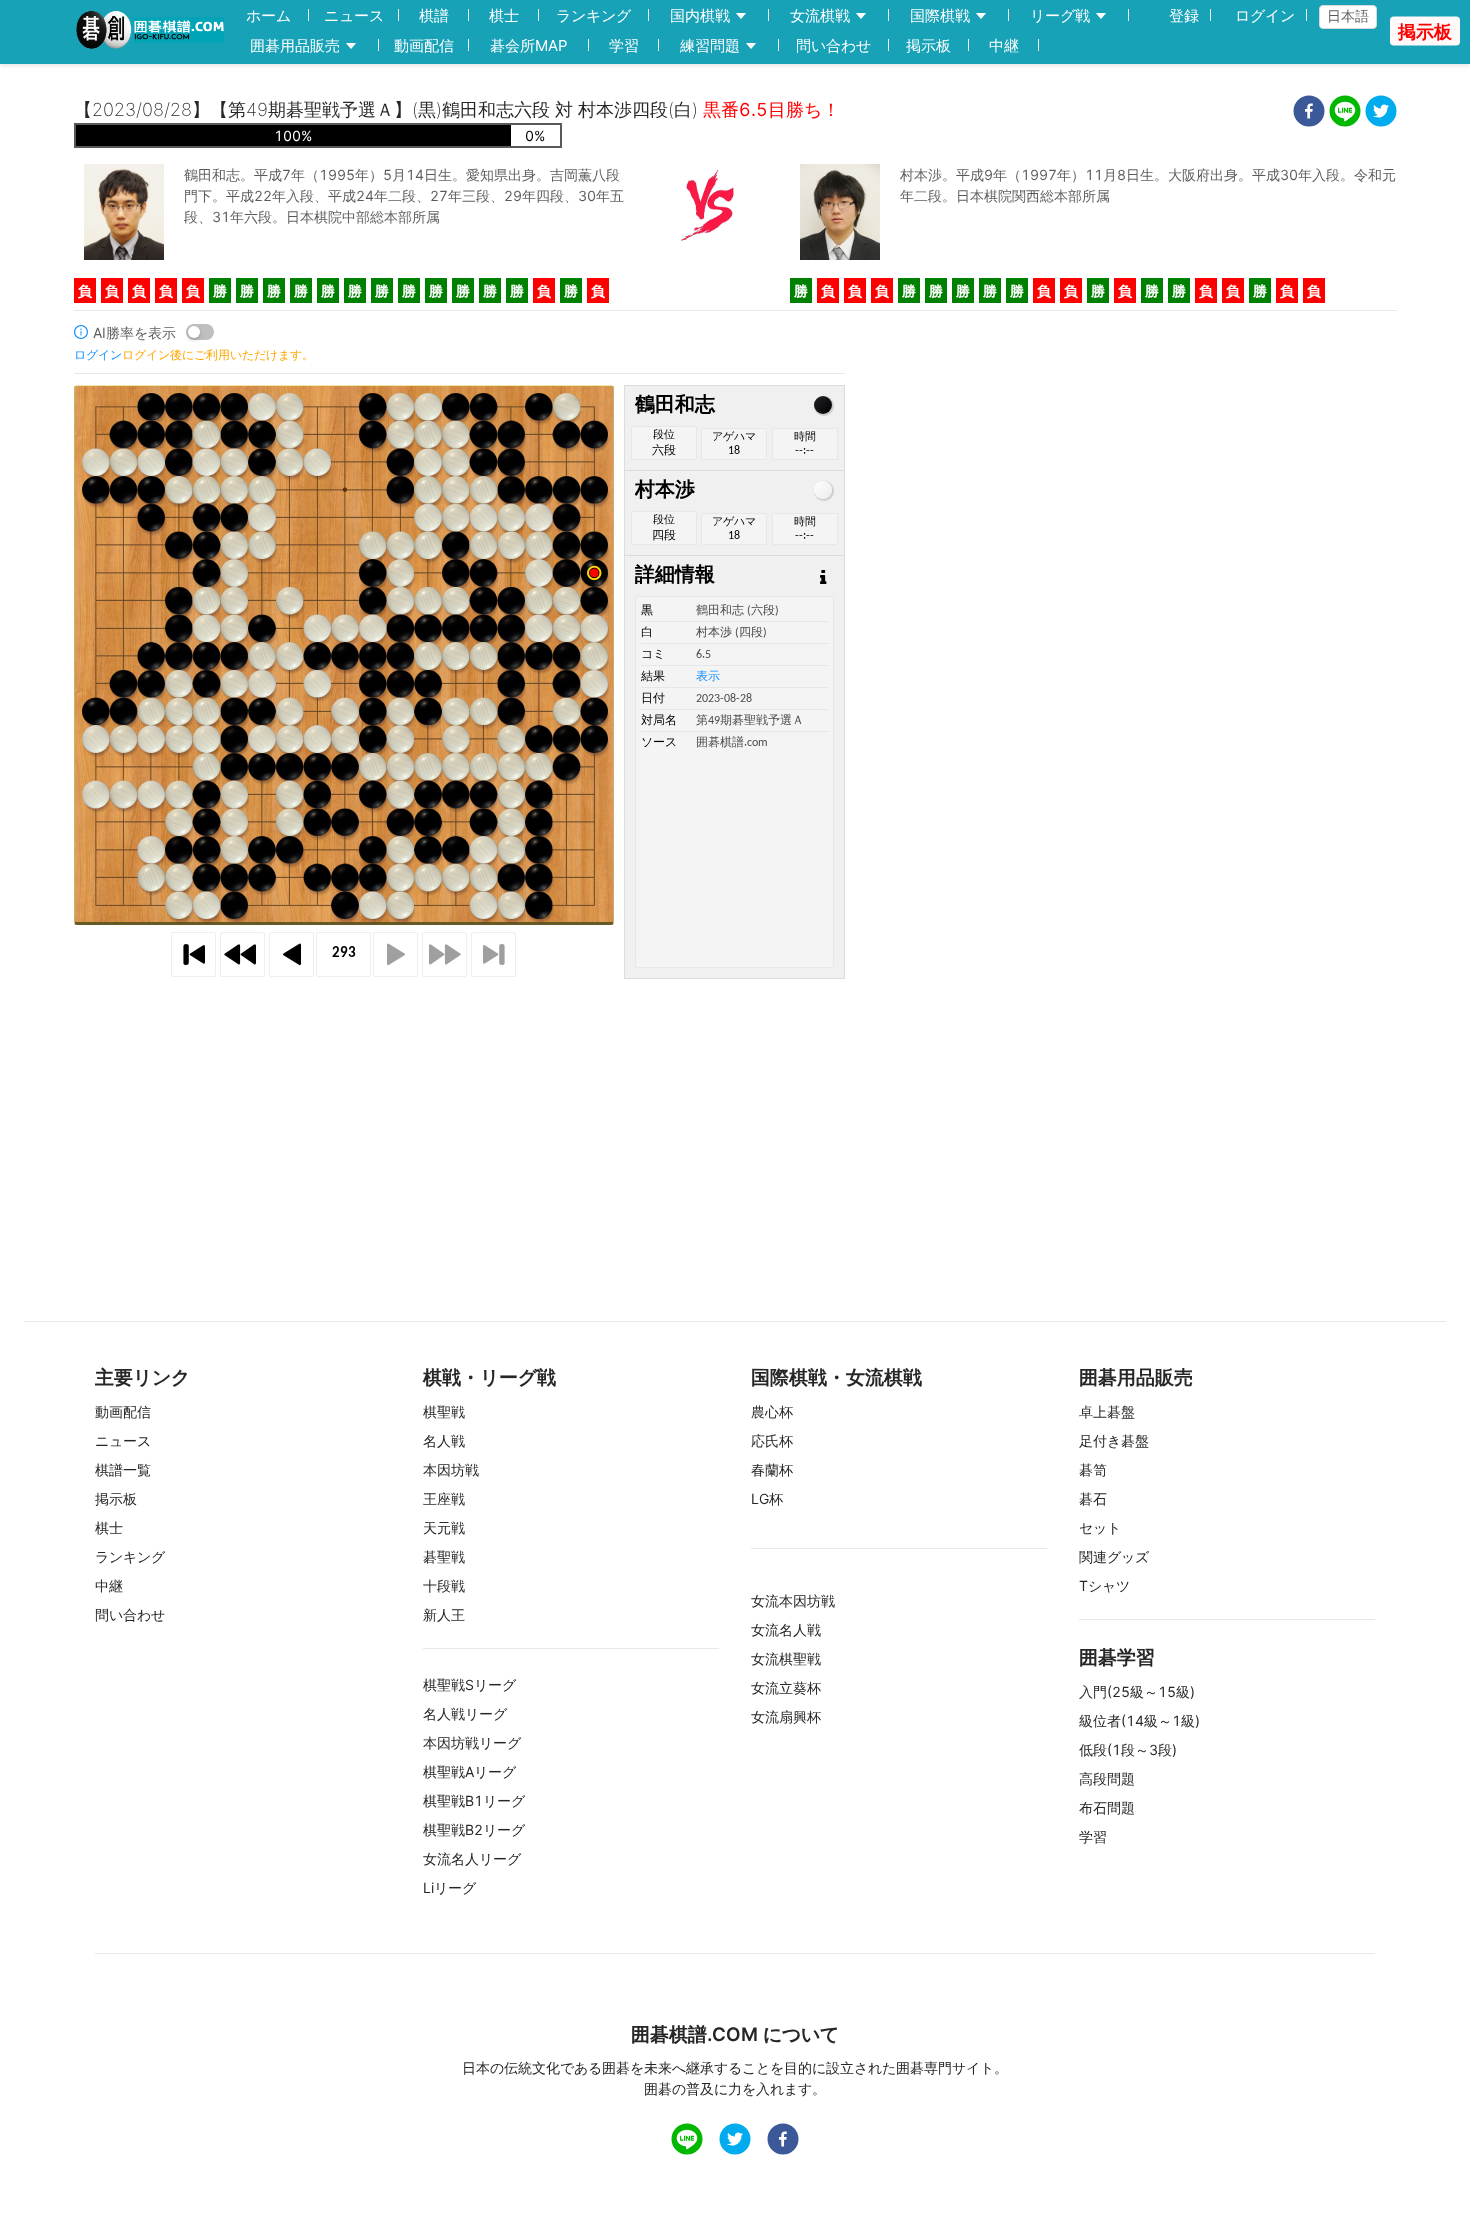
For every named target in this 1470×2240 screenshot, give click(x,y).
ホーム (268, 15)
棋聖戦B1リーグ (474, 1800)
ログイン (1265, 15)
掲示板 (928, 45)
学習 (624, 45)
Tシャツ (1104, 1585)
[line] (1345, 113)
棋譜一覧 (123, 1469)
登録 (1184, 15)
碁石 (1093, 1498)
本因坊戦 (451, 1469)
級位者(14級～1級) (1139, 1720)
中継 (1004, 45)
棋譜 (434, 15)
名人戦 (444, 1440)
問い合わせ (833, 45)
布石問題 (1107, 1807)
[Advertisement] (735, 1119)
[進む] (395, 954)
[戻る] (291, 954)
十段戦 (444, 1585)
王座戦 (444, 1498)
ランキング (593, 15)
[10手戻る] (242, 954)
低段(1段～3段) (1128, 1749)
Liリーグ (449, 1887)
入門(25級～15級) (1137, 1691)
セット (1100, 1527)
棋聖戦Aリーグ (469, 1771)
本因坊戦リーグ (472, 1742)
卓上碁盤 (1107, 1411)
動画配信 (424, 45)
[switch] (200, 332)
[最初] (193, 954)
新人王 (444, 1614)
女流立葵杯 (786, 1687)
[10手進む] (444, 954)
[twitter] (1381, 113)
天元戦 (444, 1527)
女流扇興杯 (786, 1716)
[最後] (493, 954)
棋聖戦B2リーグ (474, 1829)
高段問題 (1107, 1778)
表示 (708, 677)
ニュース (354, 15)
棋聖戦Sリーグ (469, 1684)
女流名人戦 (786, 1629)
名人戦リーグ (465, 1713)
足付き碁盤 (1114, 1440)
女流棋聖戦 (786, 1658)
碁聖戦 (444, 1556)
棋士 (504, 15)
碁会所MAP (529, 45)
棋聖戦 (444, 1411)
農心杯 (772, 1411)
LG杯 (767, 1498)
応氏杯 (772, 1440)
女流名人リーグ (472, 1858)
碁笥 (1093, 1469)
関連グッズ (1114, 1556)
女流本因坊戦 (793, 1600)
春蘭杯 (772, 1469)
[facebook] (1309, 113)
